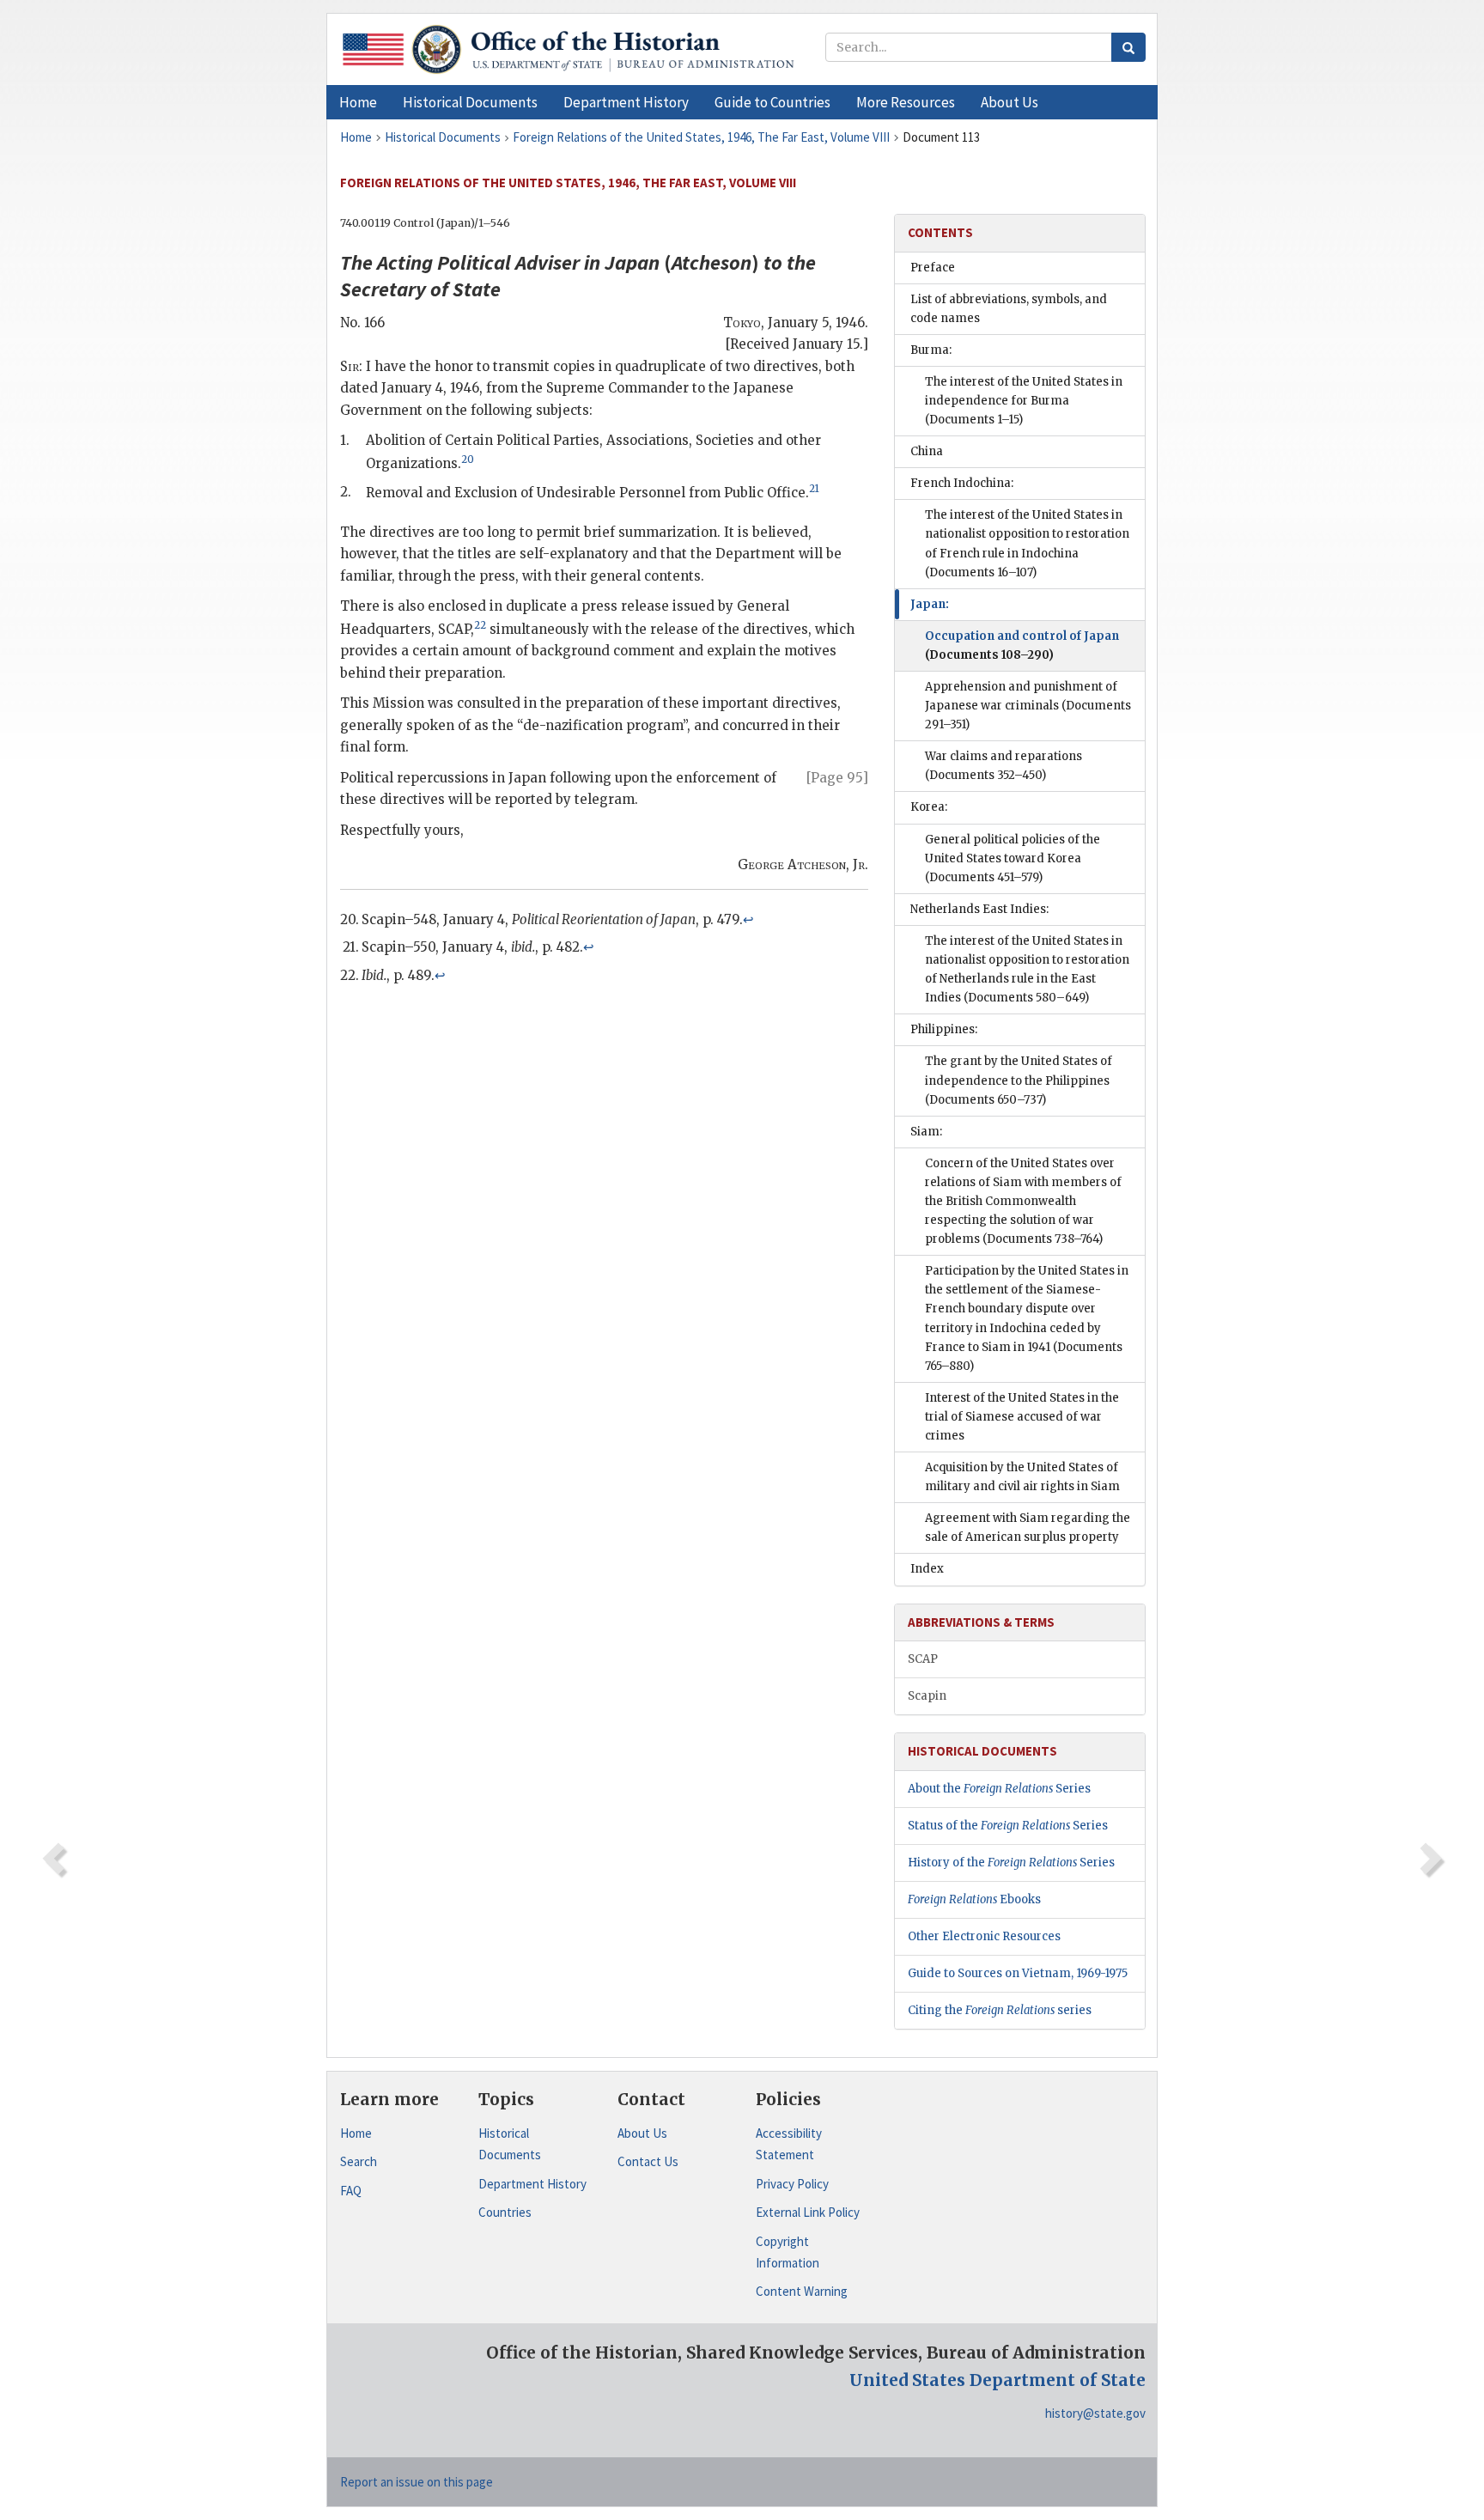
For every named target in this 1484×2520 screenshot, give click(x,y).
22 (480, 625)
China (927, 451)
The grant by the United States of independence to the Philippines (1019, 1080)
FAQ (351, 2191)
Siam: (926, 1132)
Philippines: (944, 1029)
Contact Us (648, 2161)
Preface (933, 268)
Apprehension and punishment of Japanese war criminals (1028, 706)
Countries (505, 2212)
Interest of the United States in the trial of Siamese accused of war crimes (1022, 1417)
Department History (532, 2184)
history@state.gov (1095, 2413)
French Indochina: (962, 483)
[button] (470, 102)
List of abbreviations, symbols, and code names (1009, 309)
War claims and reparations (1004, 766)
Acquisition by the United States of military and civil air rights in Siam (1022, 1477)
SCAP (923, 1659)
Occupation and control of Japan (1022, 645)
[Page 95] (837, 778)
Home (356, 2133)
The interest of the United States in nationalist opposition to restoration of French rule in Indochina (1027, 543)
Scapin (927, 1696)
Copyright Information (788, 2252)
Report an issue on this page (417, 2482)
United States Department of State (997, 2380)
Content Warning (802, 2291)
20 (468, 460)
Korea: (929, 807)
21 (814, 489)
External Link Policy (808, 2212)
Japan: (930, 604)
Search (359, 2161)
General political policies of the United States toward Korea (1013, 858)
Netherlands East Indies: (979, 909)
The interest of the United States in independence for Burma (1024, 401)
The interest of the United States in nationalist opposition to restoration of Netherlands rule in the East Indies (1027, 969)
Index (927, 1569)
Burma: (931, 350)
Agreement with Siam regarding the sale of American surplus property (1028, 1528)
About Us (642, 2133)
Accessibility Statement (789, 2144)
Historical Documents (510, 2144)
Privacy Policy (792, 2184)
